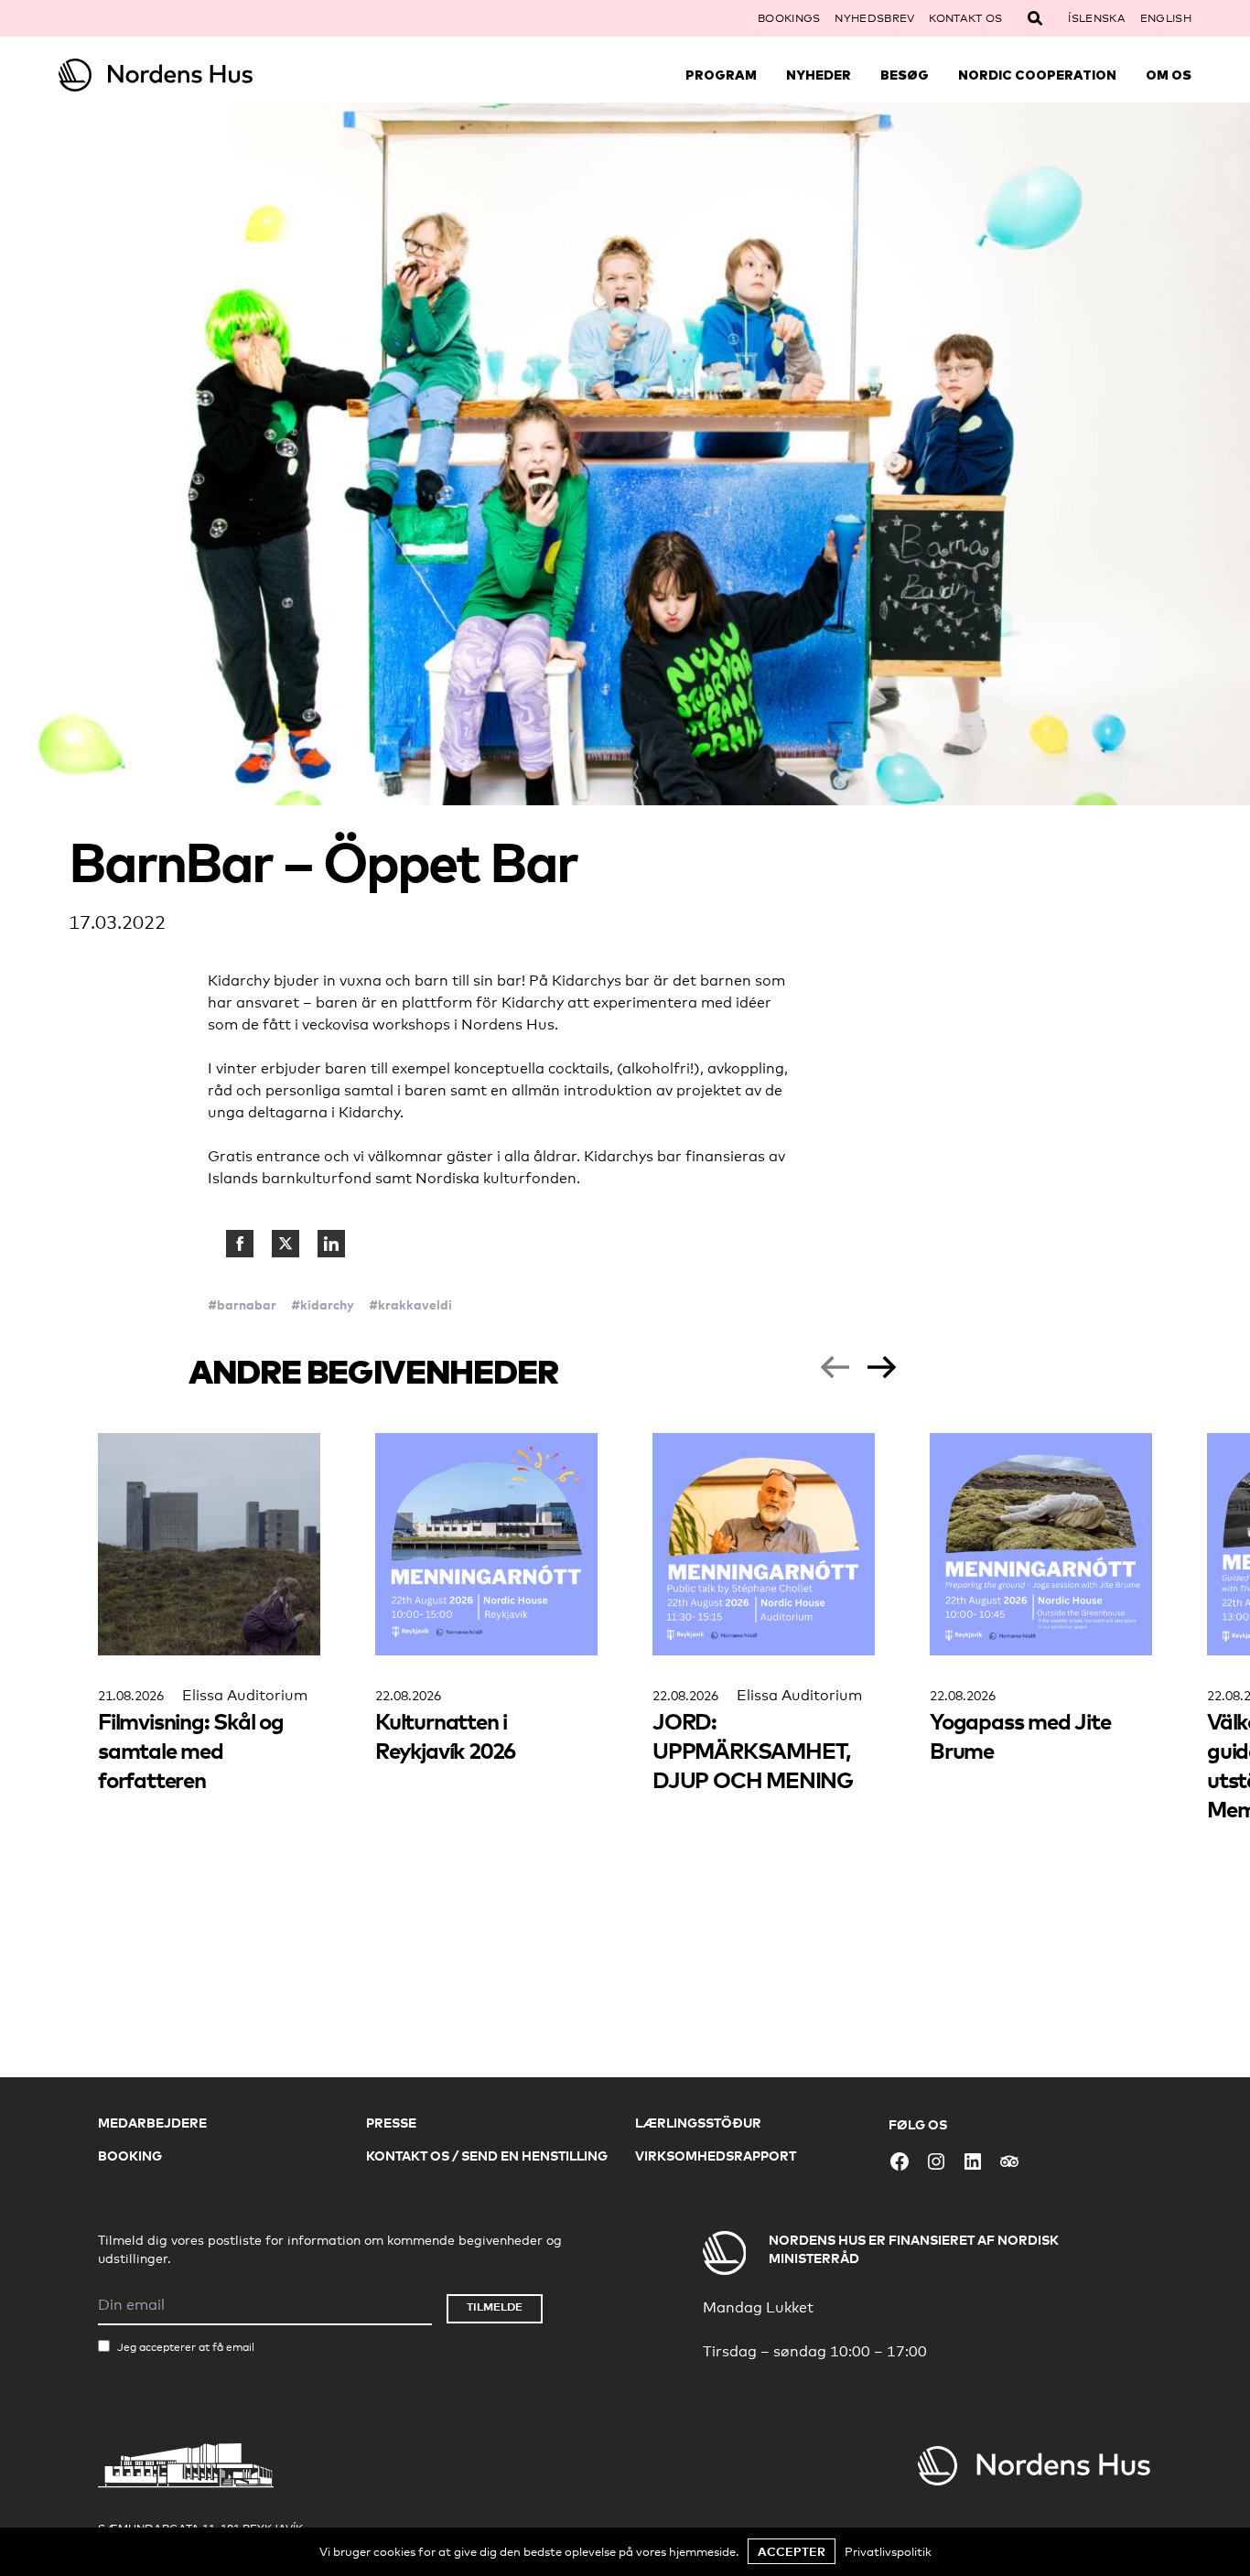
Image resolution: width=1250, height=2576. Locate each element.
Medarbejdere (152, 2123)
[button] (835, 1367)
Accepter (792, 2551)
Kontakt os (965, 18)
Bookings (789, 18)
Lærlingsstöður (698, 2123)
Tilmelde (495, 2307)
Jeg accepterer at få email (186, 2347)
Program (721, 75)
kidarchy (327, 1304)
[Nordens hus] (200, 75)
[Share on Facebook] (240, 1244)
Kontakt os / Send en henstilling (487, 2156)
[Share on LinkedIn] (331, 1244)
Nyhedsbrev (874, 18)
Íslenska (1096, 18)
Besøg (905, 75)
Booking (130, 2156)
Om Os (1169, 75)
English (1166, 18)
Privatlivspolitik (888, 2551)
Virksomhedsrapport (716, 2156)
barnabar (247, 1304)
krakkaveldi (415, 1304)
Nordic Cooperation (1037, 75)
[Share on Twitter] (286, 1244)
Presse (391, 2123)
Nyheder (819, 75)
